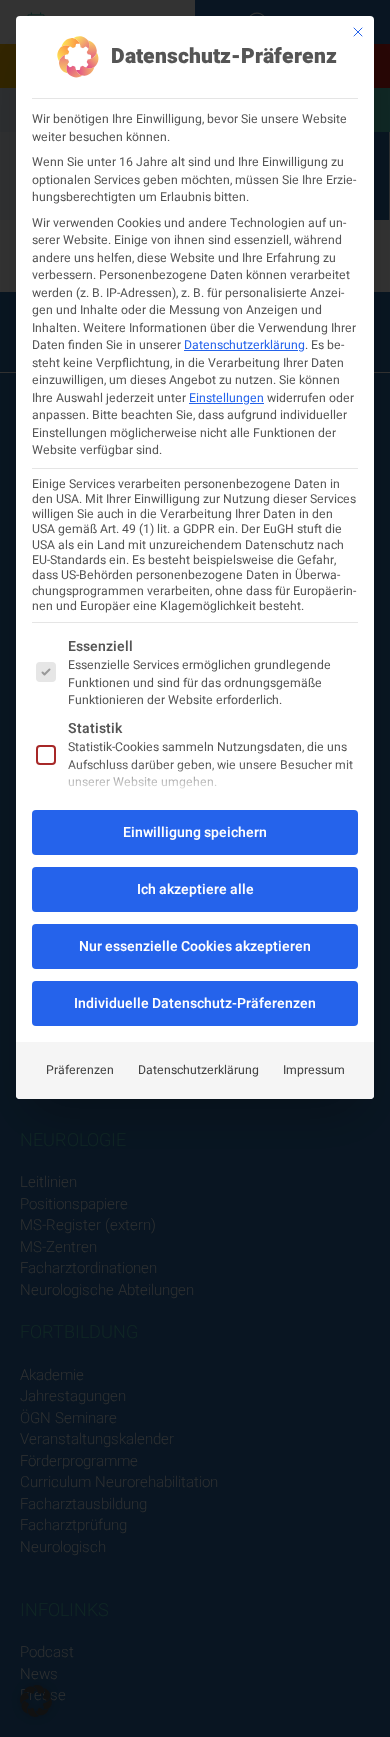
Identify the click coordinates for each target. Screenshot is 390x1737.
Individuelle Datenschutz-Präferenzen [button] (195, 1003)
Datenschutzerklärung (244, 345)
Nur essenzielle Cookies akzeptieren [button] (195, 946)
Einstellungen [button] (226, 398)
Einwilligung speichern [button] (195, 832)
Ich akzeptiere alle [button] (195, 889)
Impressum (314, 1070)
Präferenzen (80, 1070)
